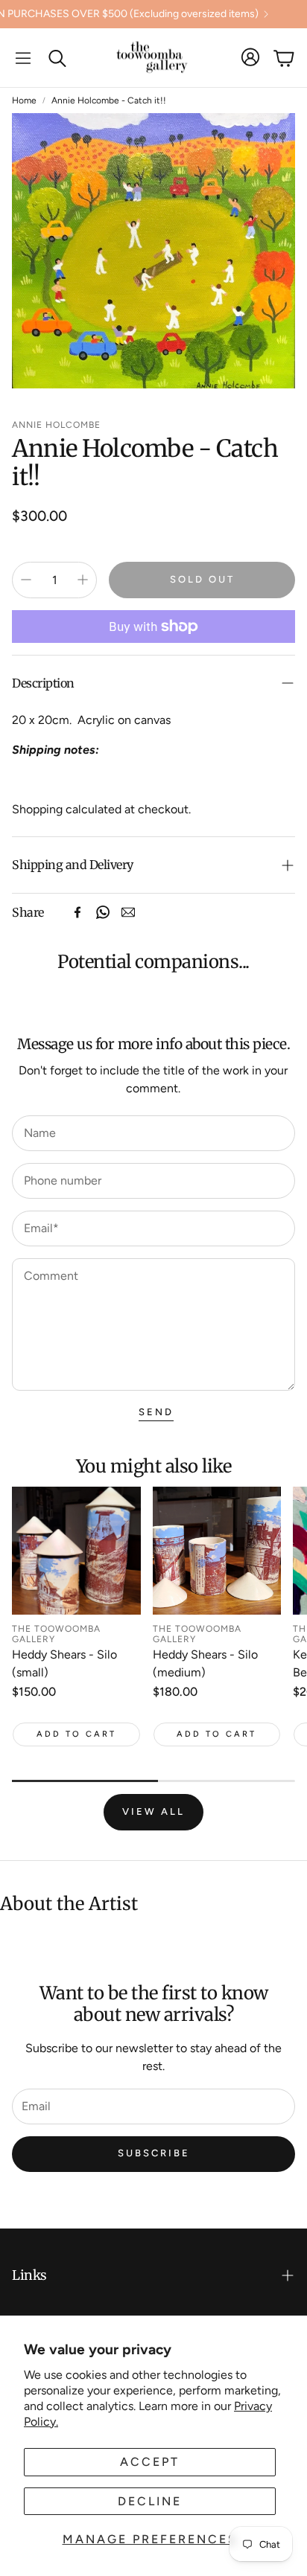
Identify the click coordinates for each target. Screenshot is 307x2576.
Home (24, 100)
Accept (150, 2462)
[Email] (128, 912)
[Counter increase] (83, 580)
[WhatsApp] (103, 912)
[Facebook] (77, 912)
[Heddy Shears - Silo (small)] (76, 1551)
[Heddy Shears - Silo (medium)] (217, 1551)
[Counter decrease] (26, 580)
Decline (150, 2501)
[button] (23, 58)
